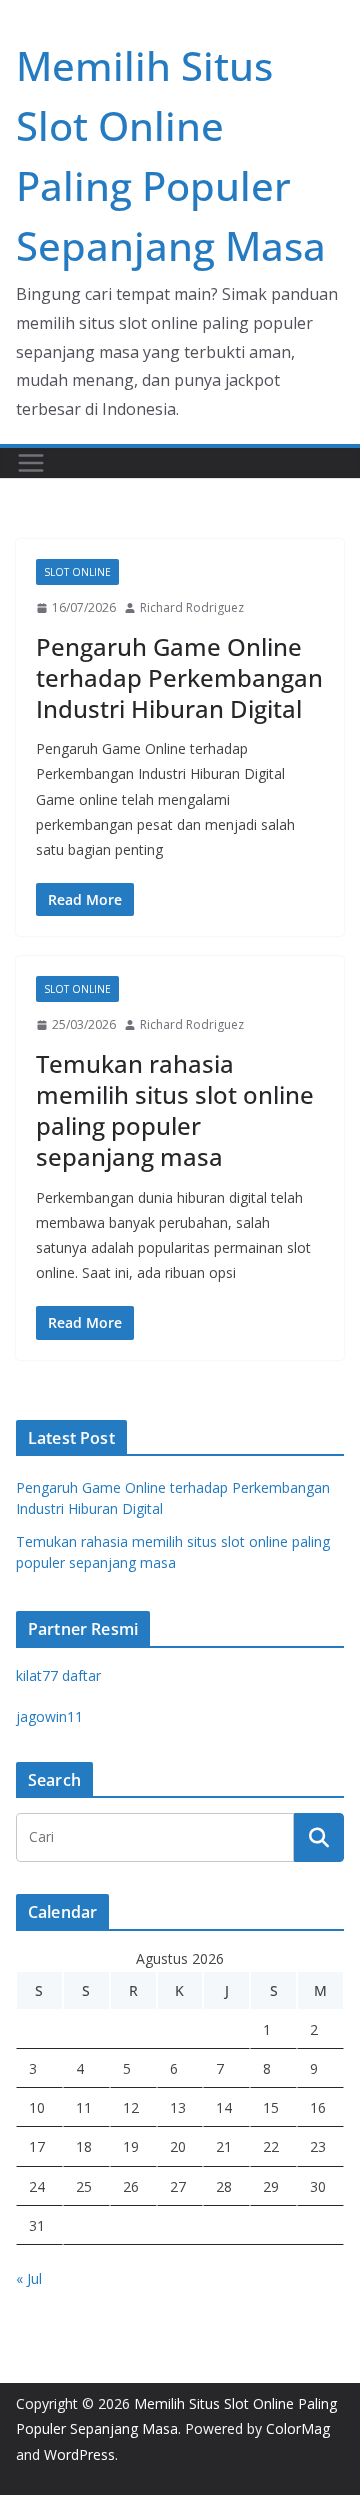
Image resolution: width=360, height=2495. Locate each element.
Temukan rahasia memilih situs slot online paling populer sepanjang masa (175, 1110)
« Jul (29, 2278)
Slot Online (77, 572)
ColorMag (298, 2428)
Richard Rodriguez (192, 607)
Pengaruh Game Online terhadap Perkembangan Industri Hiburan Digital (179, 677)
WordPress (79, 2454)
